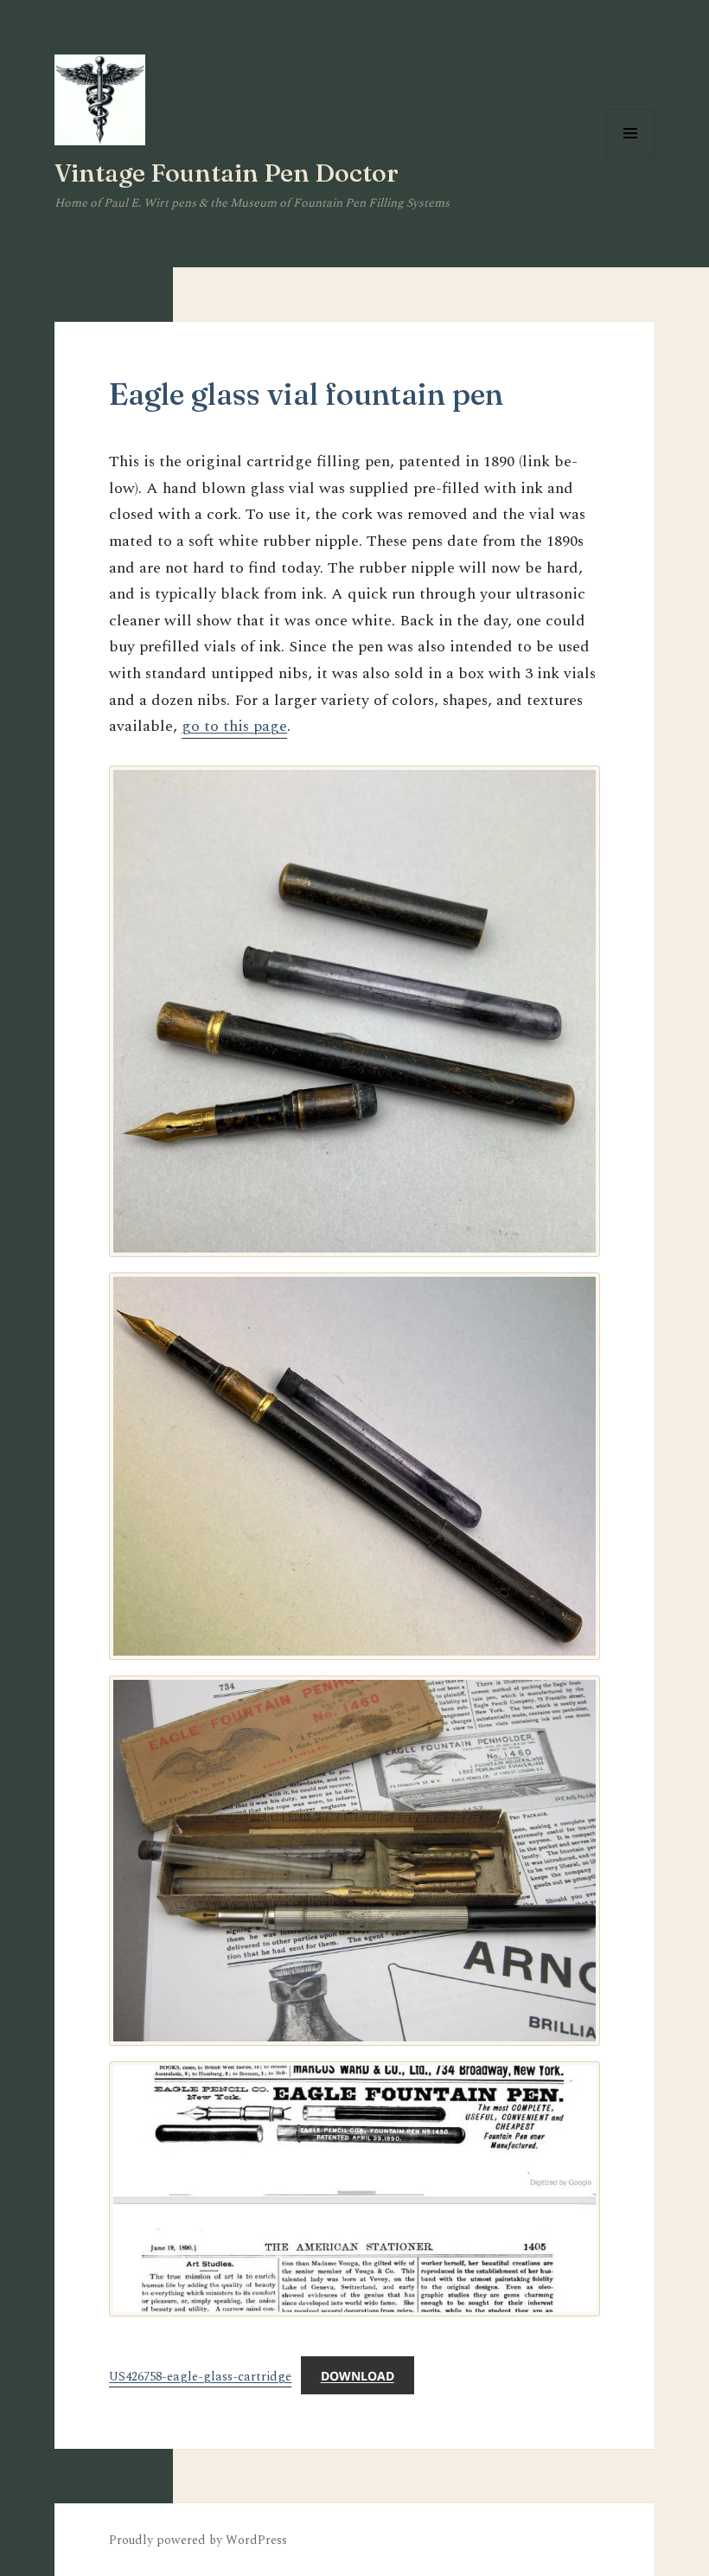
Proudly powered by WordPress (198, 2540)
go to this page (234, 726)
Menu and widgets (631, 157)
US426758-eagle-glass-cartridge (200, 2377)
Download (358, 2376)
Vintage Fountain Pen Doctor (227, 173)
